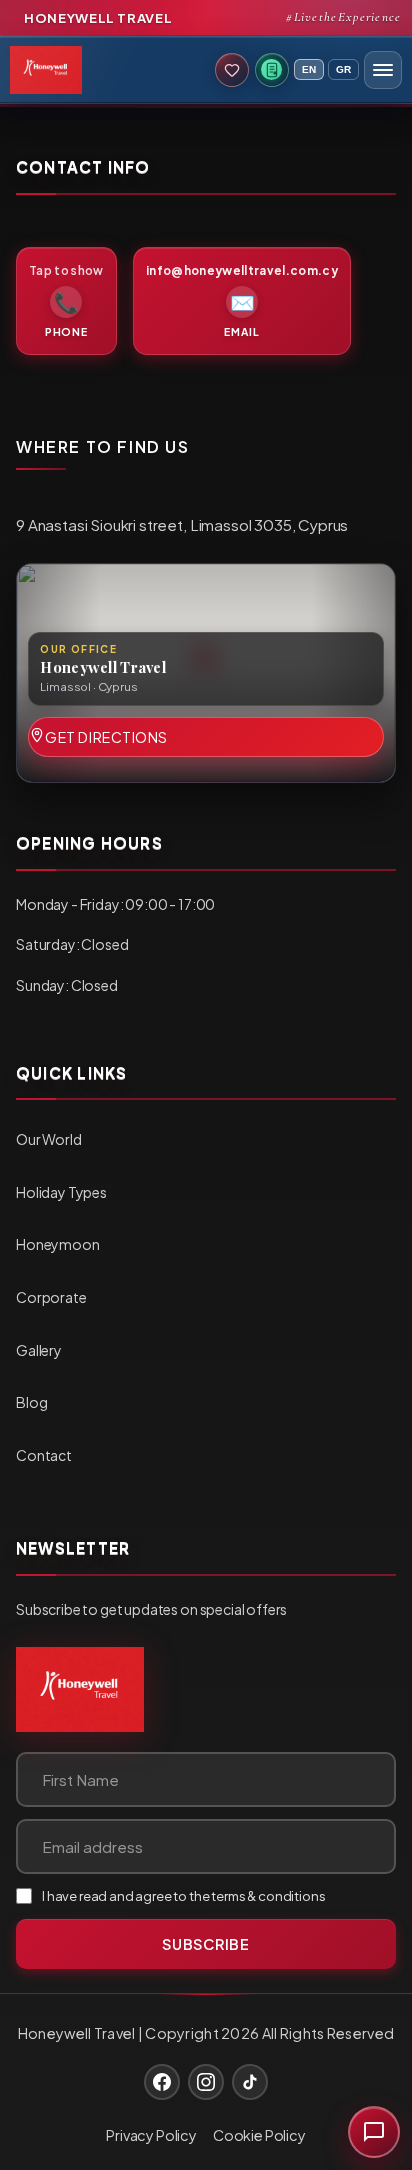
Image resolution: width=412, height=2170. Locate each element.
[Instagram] (206, 2082)
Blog (31, 1402)
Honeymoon (58, 1244)
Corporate (51, 1297)
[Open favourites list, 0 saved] (232, 70)
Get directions (106, 737)
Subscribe (205, 1944)
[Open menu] (383, 70)
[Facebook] (162, 2082)
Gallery (39, 1350)
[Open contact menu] (374, 2132)
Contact (44, 1455)
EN (309, 69)
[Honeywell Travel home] (80, 1689)
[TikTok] (250, 2082)
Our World (49, 1139)
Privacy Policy (151, 2135)
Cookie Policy (259, 2135)
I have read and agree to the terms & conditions (183, 1896)
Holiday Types (61, 1192)
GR (343, 69)
